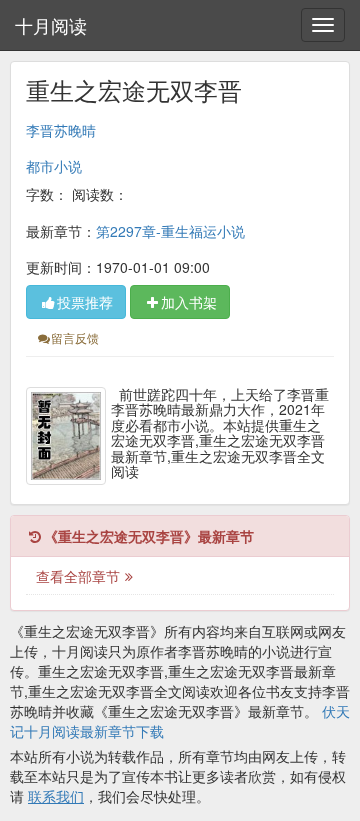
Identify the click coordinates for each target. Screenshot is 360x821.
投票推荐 (85, 302)
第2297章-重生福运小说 (170, 231)
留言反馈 (75, 337)
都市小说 (54, 166)
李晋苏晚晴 (61, 130)
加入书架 (189, 302)
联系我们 (56, 796)
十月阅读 (51, 25)
